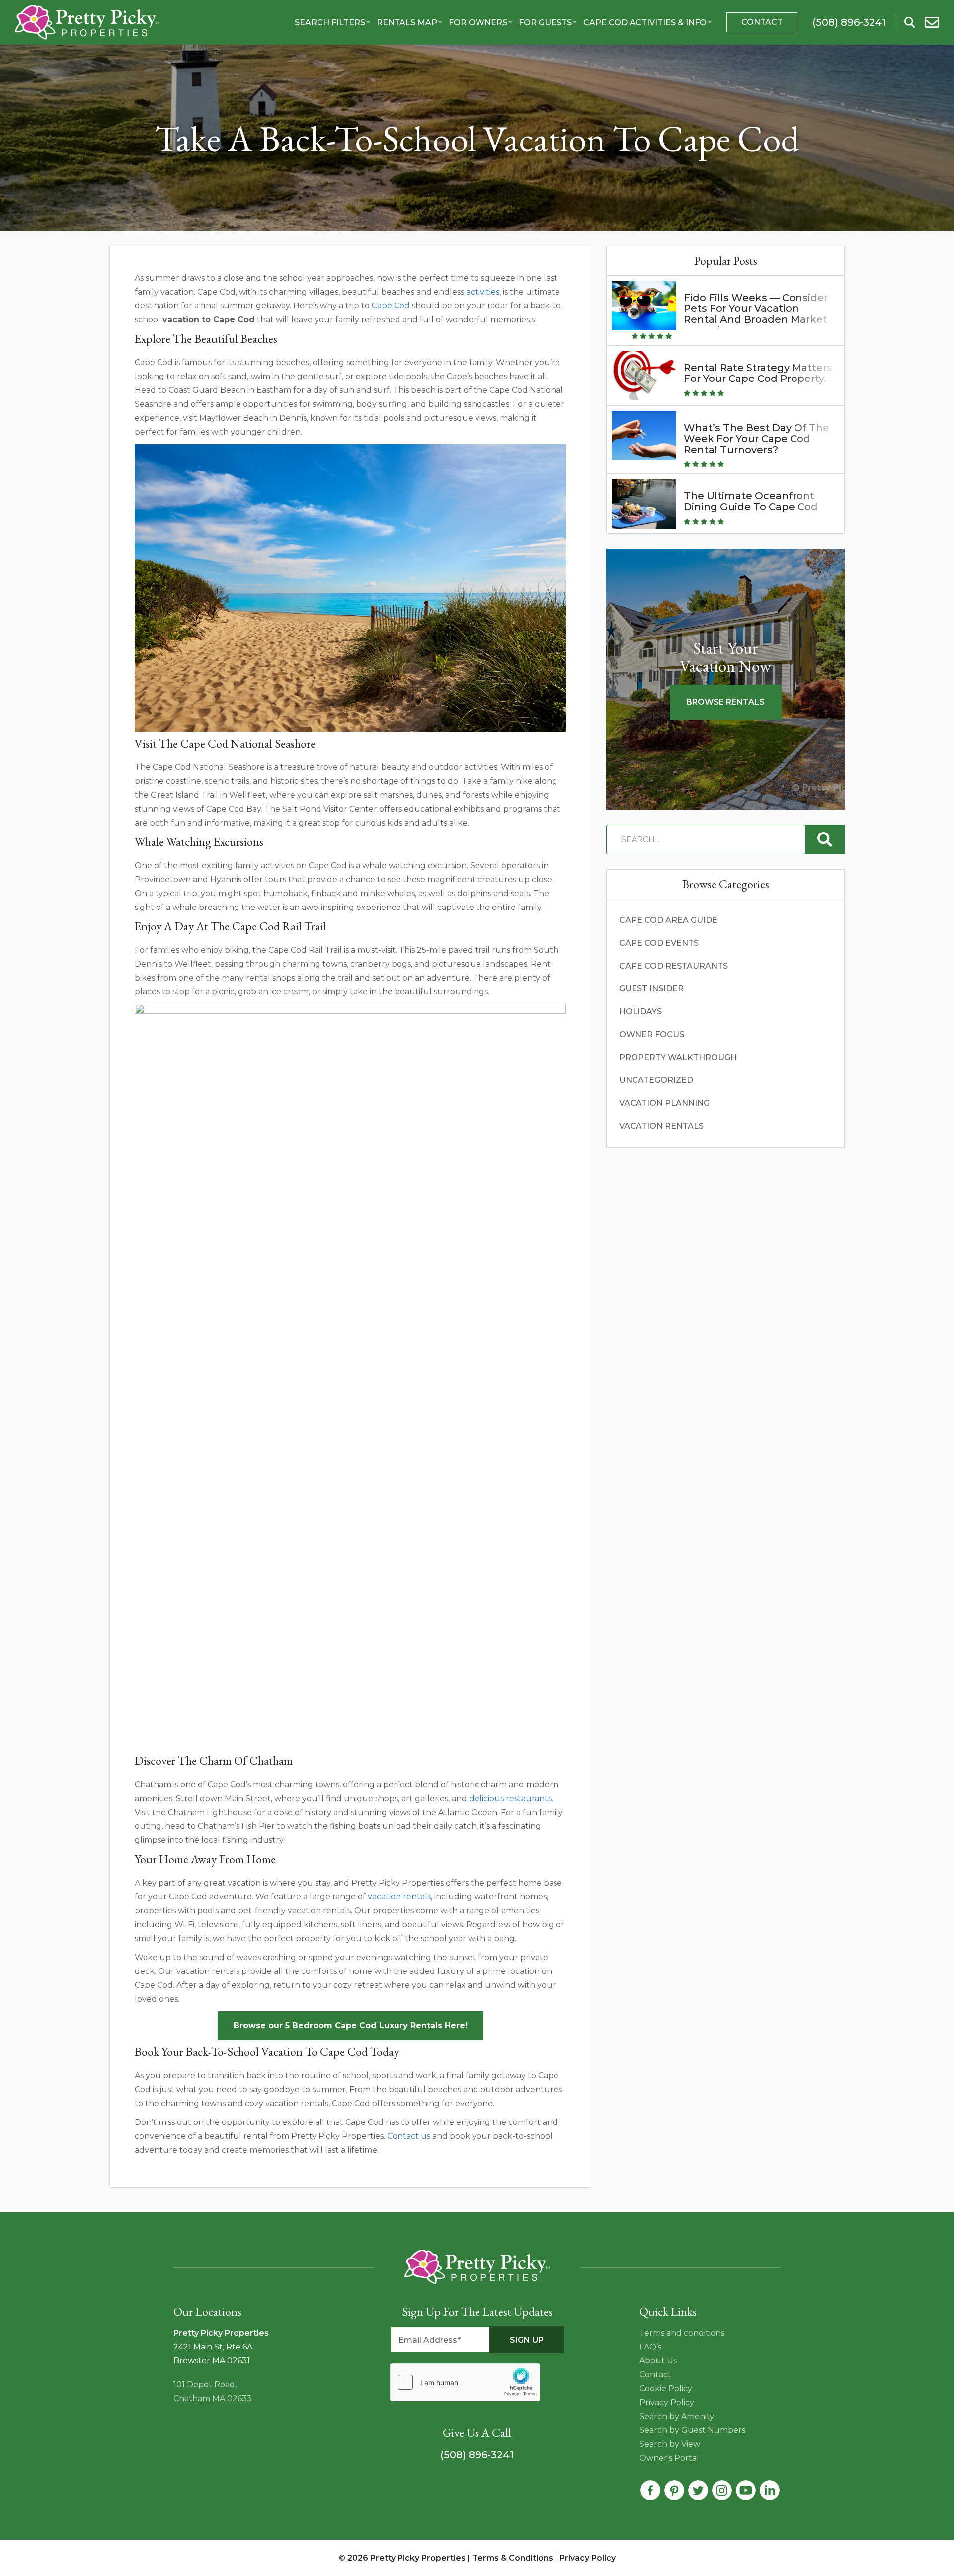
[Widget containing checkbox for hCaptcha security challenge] (465, 2382)
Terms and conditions (682, 2333)
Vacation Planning (664, 1103)
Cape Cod (391, 306)
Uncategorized (656, 1080)
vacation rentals (399, 1897)
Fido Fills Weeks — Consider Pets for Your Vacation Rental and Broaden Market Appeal (756, 314)
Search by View (670, 2444)
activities (483, 292)
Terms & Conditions (513, 2558)
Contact (762, 22)
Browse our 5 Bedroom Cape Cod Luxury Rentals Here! (351, 2025)
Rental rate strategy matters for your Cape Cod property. (758, 373)
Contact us (409, 2136)
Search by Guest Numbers (692, 2430)
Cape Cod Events (659, 943)
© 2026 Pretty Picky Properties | (405, 2558)
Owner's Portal (669, 2458)
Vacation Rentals (661, 1126)
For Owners (478, 23)
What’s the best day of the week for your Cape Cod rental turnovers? (756, 439)
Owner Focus (652, 1034)
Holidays (640, 1012)
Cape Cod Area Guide (668, 920)
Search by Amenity (677, 2416)
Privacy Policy (667, 2402)
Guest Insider (651, 989)
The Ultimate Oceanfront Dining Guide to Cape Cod (751, 501)
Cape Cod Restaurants (674, 966)
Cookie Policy (666, 2388)
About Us (658, 2361)
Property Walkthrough (678, 1057)
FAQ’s (650, 2347)
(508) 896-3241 (477, 2455)
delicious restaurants (509, 1798)
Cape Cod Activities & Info (645, 23)
